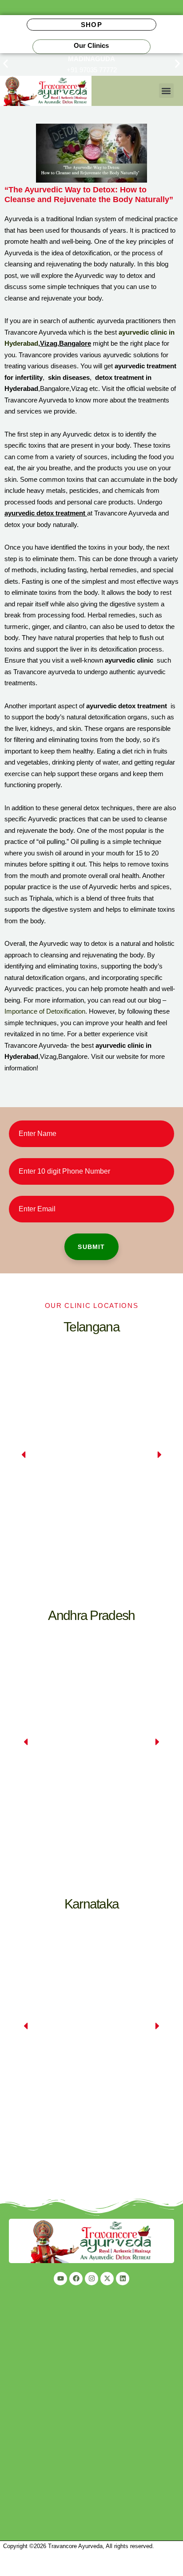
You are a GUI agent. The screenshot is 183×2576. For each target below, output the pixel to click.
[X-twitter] (107, 2279)
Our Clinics (91, 45)
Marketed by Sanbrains (30, 2571)
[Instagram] (91, 2279)
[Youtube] (60, 2279)
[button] (6, 64)
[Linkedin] (123, 2279)
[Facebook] (76, 2279)
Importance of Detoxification (45, 1011)
